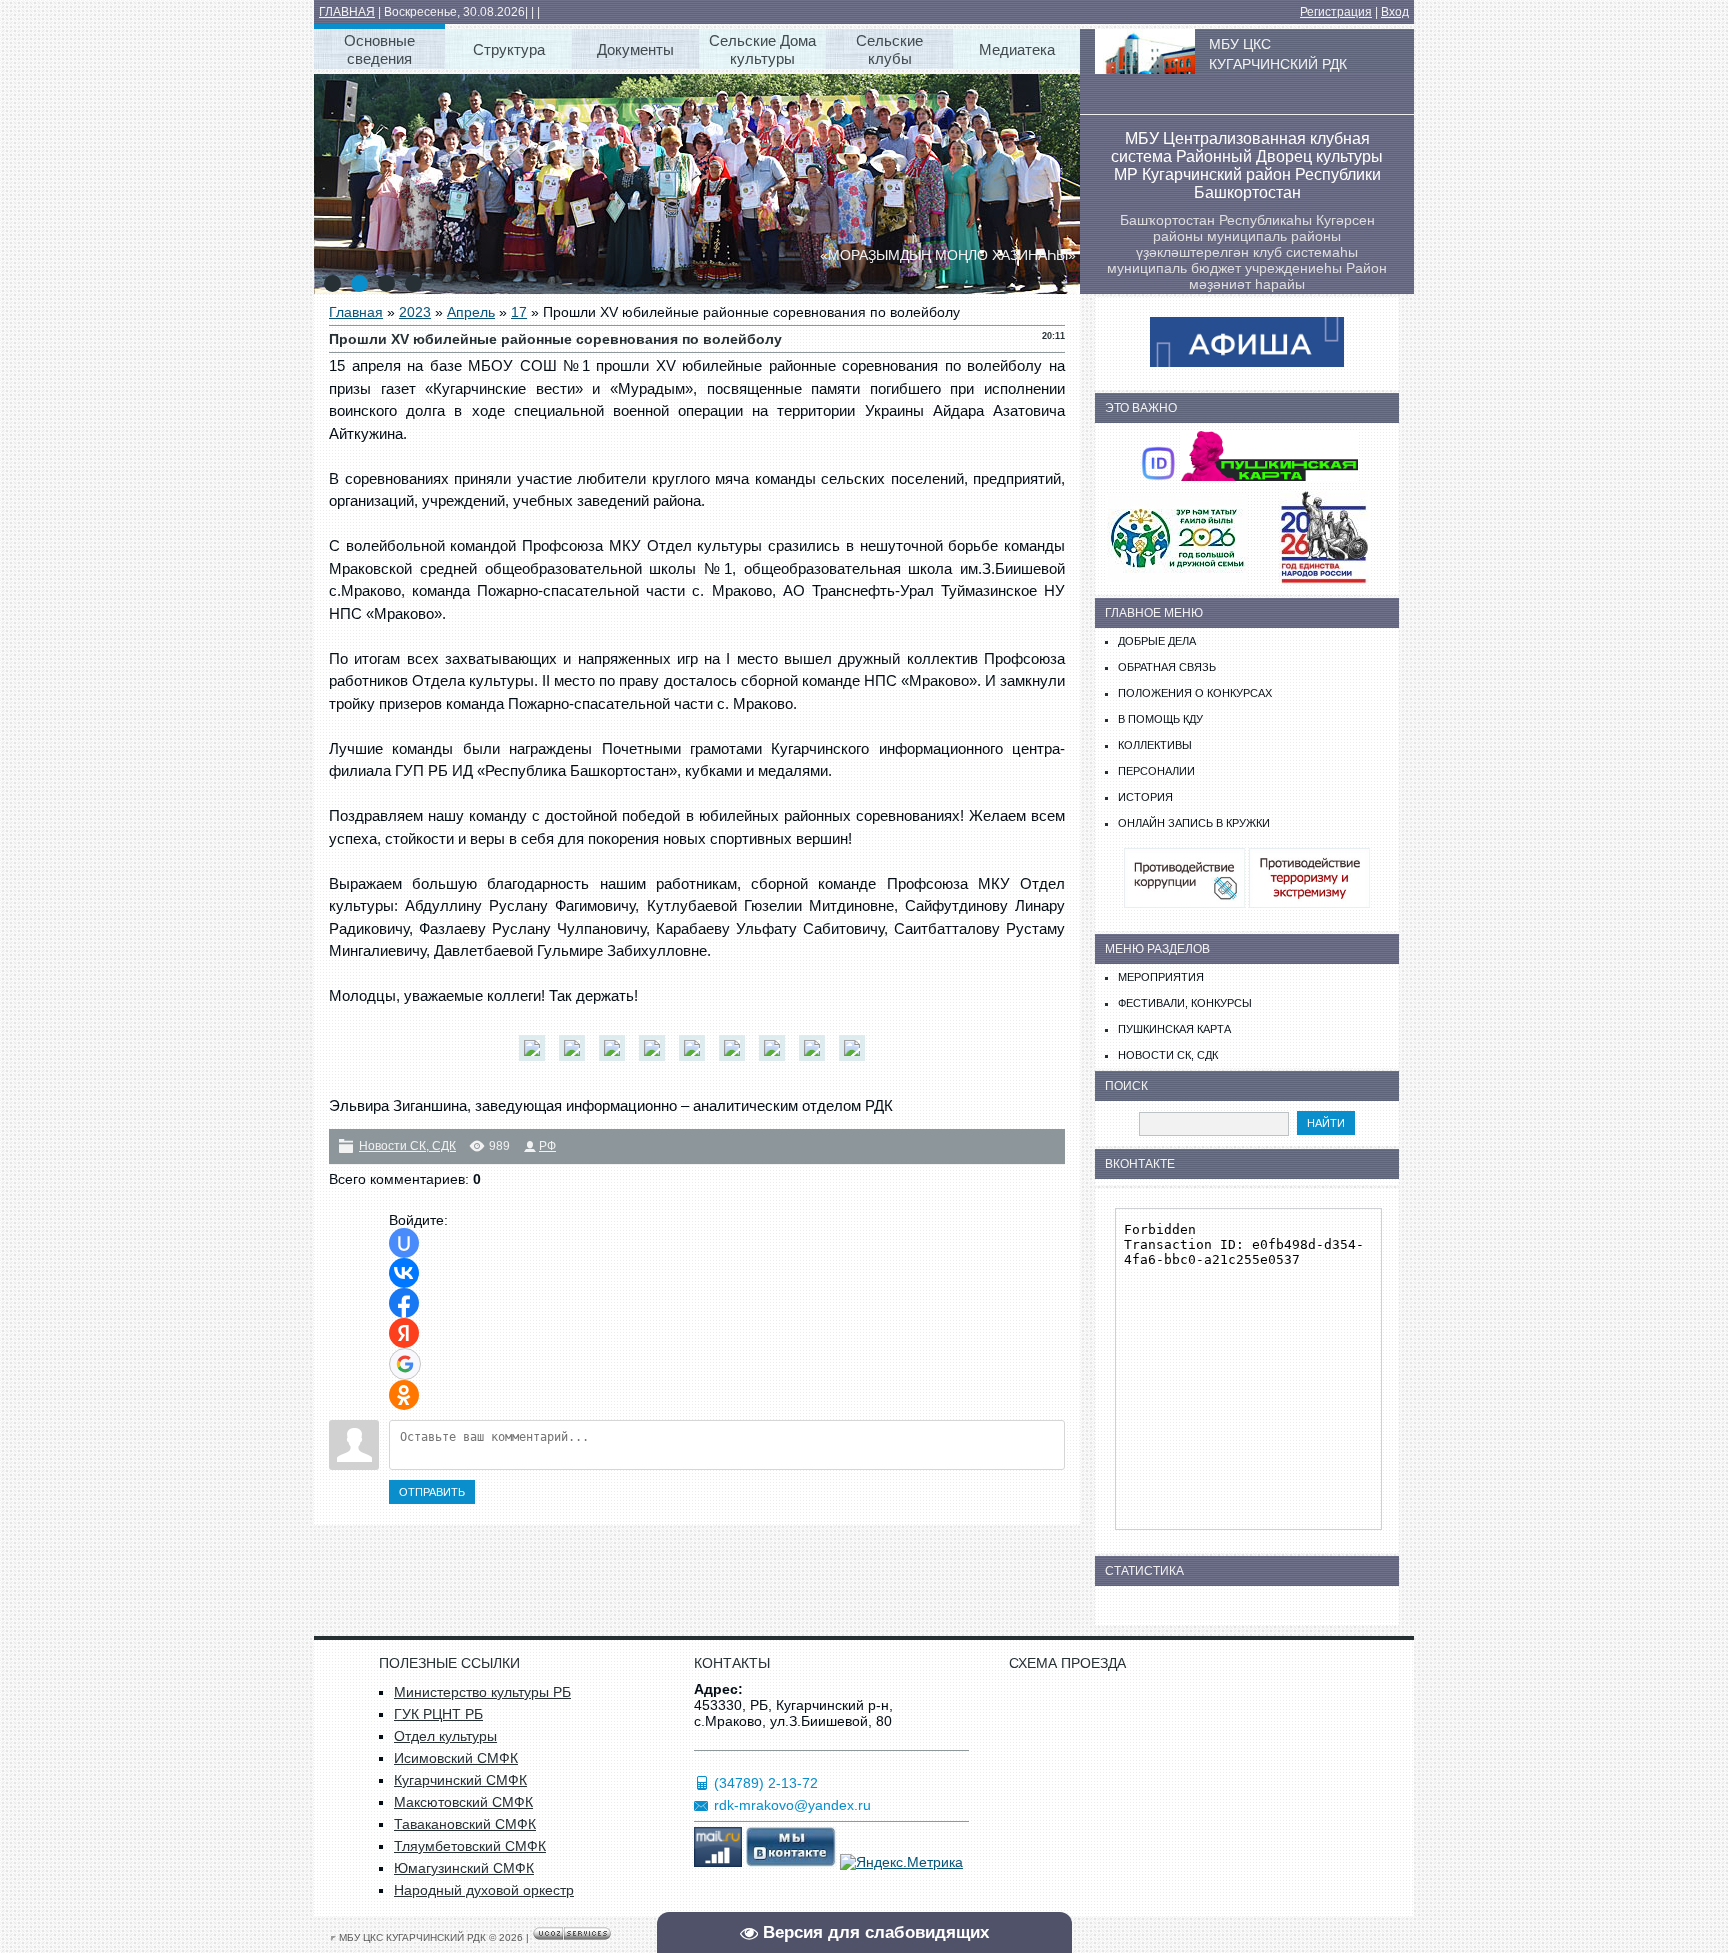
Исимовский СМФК (456, 1758)
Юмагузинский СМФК (464, 1868)
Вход (1395, 12)
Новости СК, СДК (407, 1146)
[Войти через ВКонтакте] (404, 1273)
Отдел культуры (445, 1736)
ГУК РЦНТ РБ (438, 1714)
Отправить (432, 1492)
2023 (415, 312)
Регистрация (1336, 12)
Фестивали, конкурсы (1185, 1003)
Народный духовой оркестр (484, 1890)
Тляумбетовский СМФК (470, 1846)
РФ (547, 1146)
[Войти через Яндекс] (404, 1333)
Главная (356, 312)
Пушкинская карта (1174, 1029)
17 (519, 312)
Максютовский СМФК (463, 1802)
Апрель (471, 312)
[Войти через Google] (405, 1364)
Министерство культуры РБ (482, 1692)
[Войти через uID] (404, 1243)
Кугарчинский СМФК (460, 1780)
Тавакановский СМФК (465, 1824)
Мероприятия (1161, 977)
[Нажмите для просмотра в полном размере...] (537, 1060)
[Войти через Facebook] (404, 1303)
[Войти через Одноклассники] (404, 1395)
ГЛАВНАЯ (347, 12)
